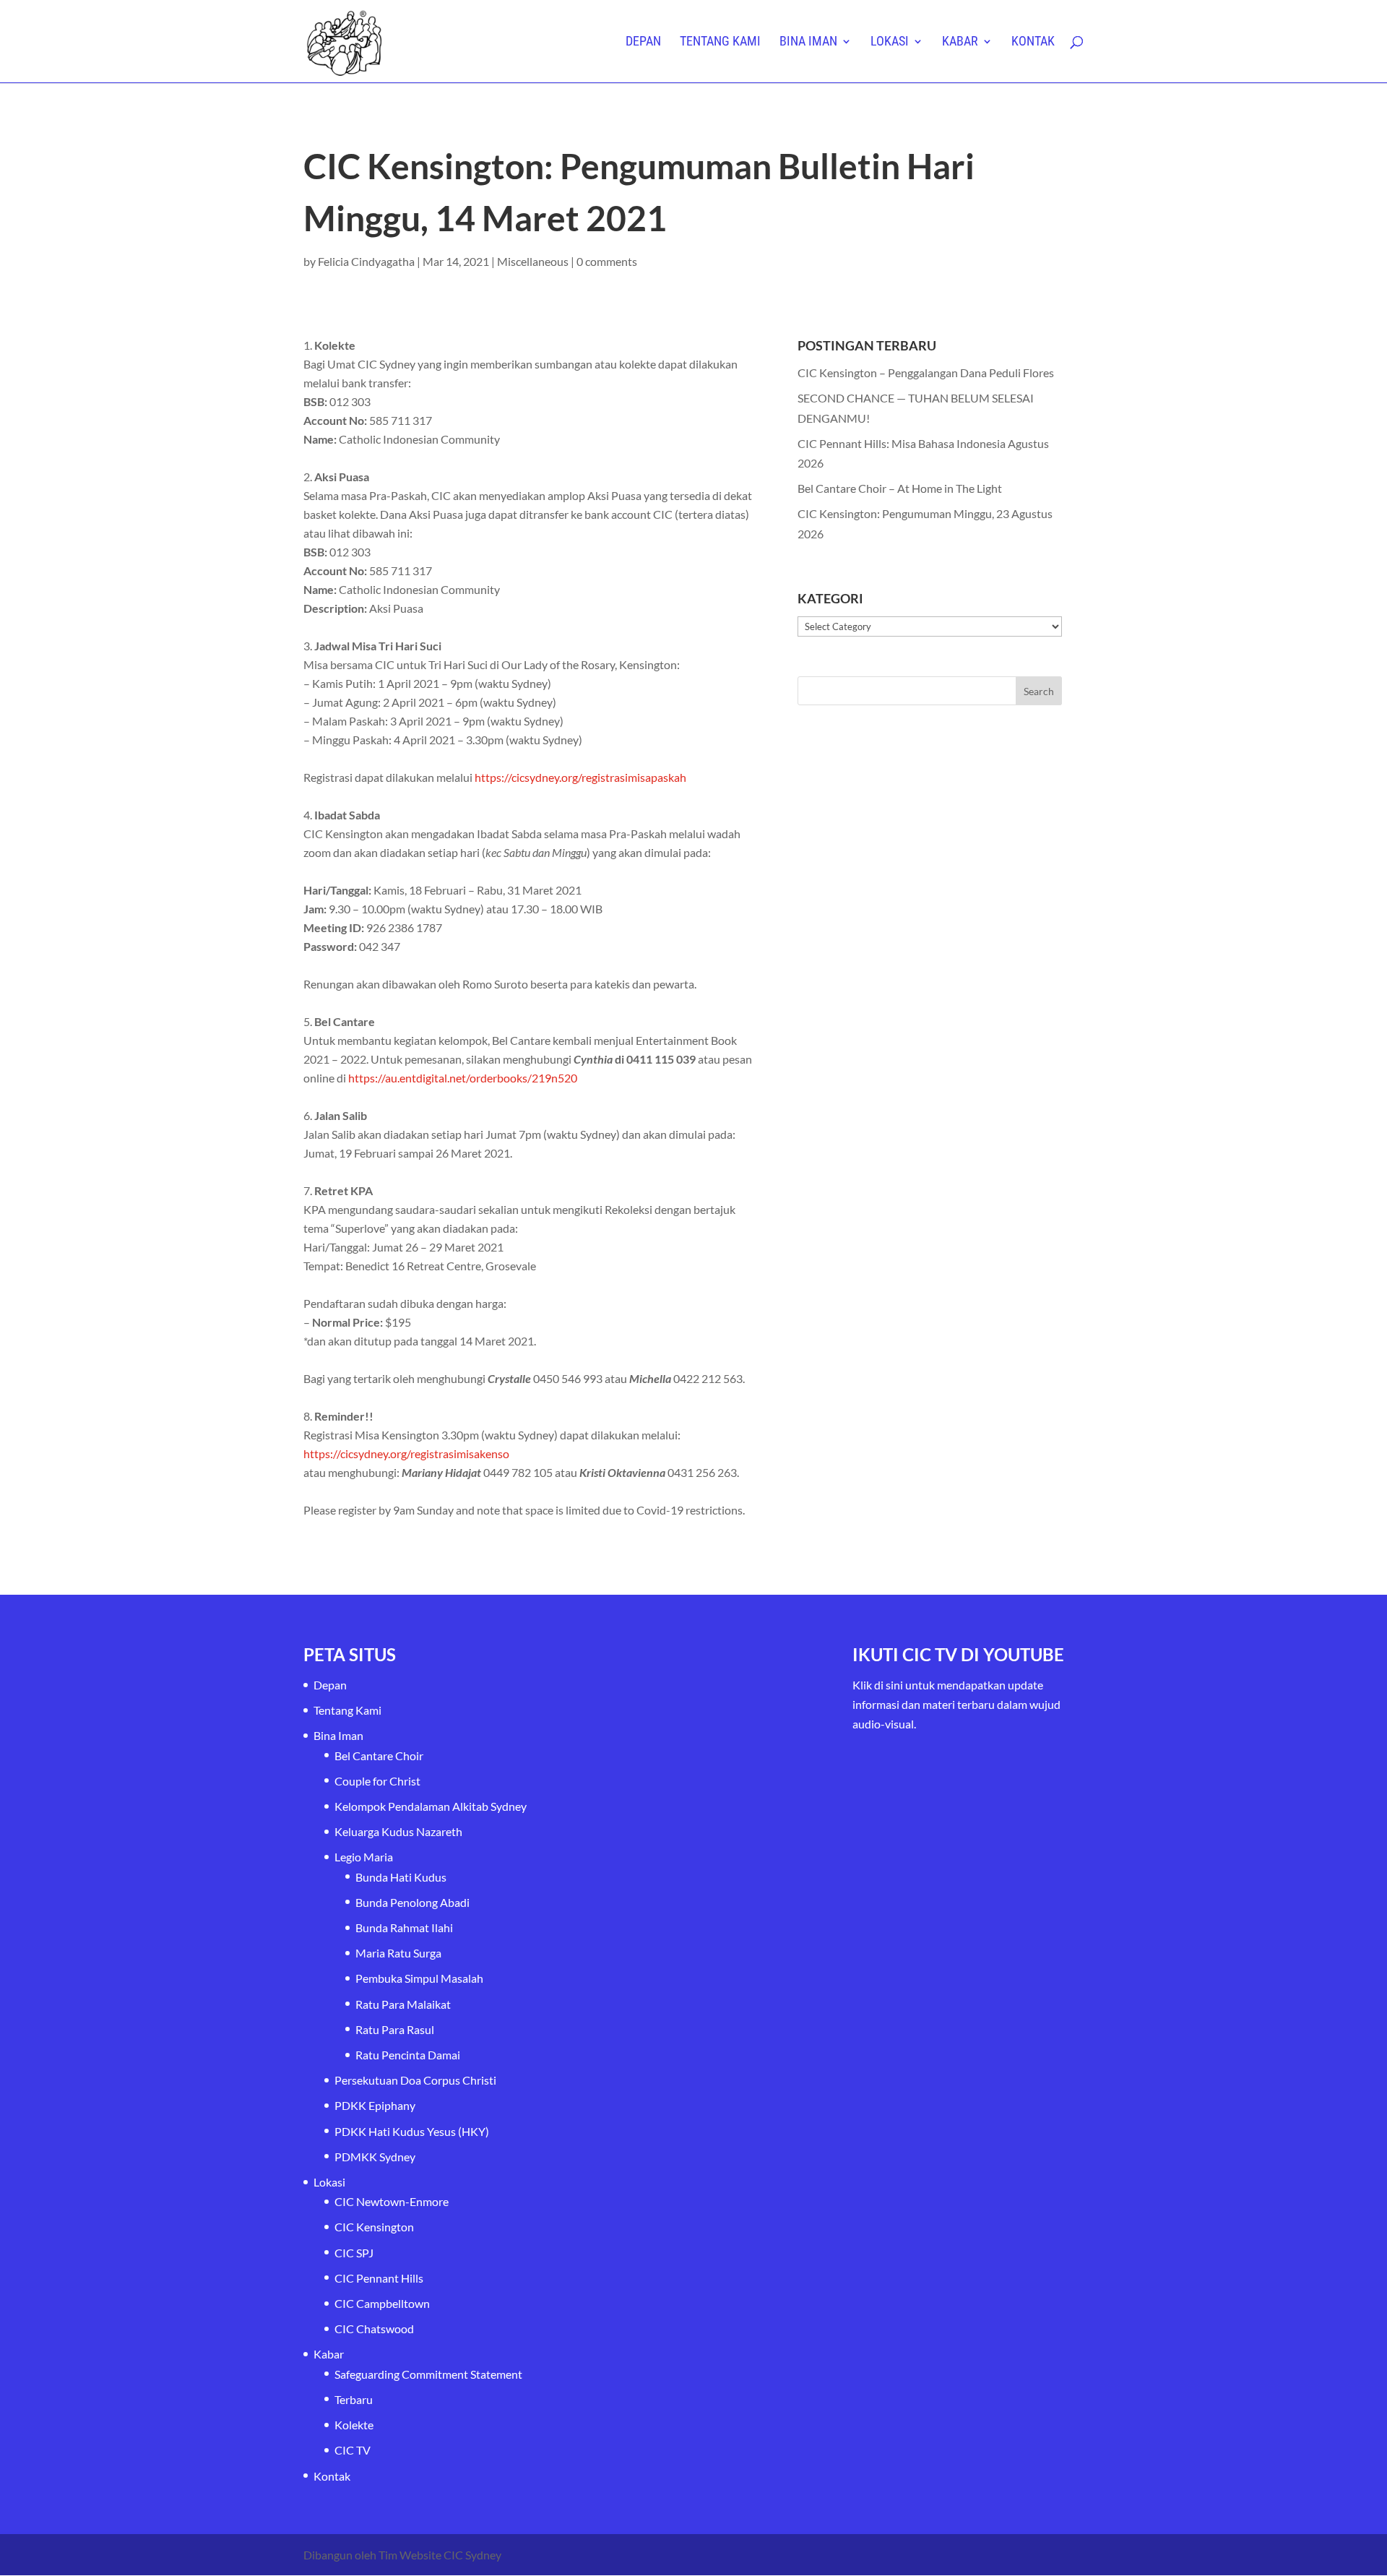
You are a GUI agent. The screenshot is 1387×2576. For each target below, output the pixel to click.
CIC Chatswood (374, 2329)
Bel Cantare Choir (379, 1756)
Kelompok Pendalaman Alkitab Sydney (431, 1806)
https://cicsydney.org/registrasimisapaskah (580, 777)
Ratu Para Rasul (395, 2029)
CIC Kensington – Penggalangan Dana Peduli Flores (926, 372)
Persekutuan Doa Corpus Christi (415, 2080)
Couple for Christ (377, 1781)
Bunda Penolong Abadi (412, 1902)
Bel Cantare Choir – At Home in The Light (900, 488)
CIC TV (353, 2450)
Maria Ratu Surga (398, 1953)
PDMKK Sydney (375, 2157)
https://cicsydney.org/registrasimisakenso (406, 1453)
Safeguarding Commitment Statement (428, 2374)
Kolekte (354, 2425)
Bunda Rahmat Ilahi (404, 1927)
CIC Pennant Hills (379, 2278)
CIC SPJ (354, 2253)
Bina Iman (808, 42)
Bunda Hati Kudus (401, 1877)
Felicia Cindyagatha (366, 261)
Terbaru (354, 2399)
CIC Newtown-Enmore (392, 2201)
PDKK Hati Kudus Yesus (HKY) (412, 2131)
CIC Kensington (374, 2227)
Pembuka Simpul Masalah (419, 1978)
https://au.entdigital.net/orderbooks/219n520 (463, 1078)
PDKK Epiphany (375, 2105)
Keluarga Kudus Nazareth (398, 1831)
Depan (643, 42)
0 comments (607, 261)
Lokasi (890, 42)
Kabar (960, 42)
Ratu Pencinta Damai (408, 2055)
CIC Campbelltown (382, 2303)
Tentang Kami (720, 42)
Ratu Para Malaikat (403, 2004)
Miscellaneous (533, 261)
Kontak (1033, 42)
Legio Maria (364, 1857)
